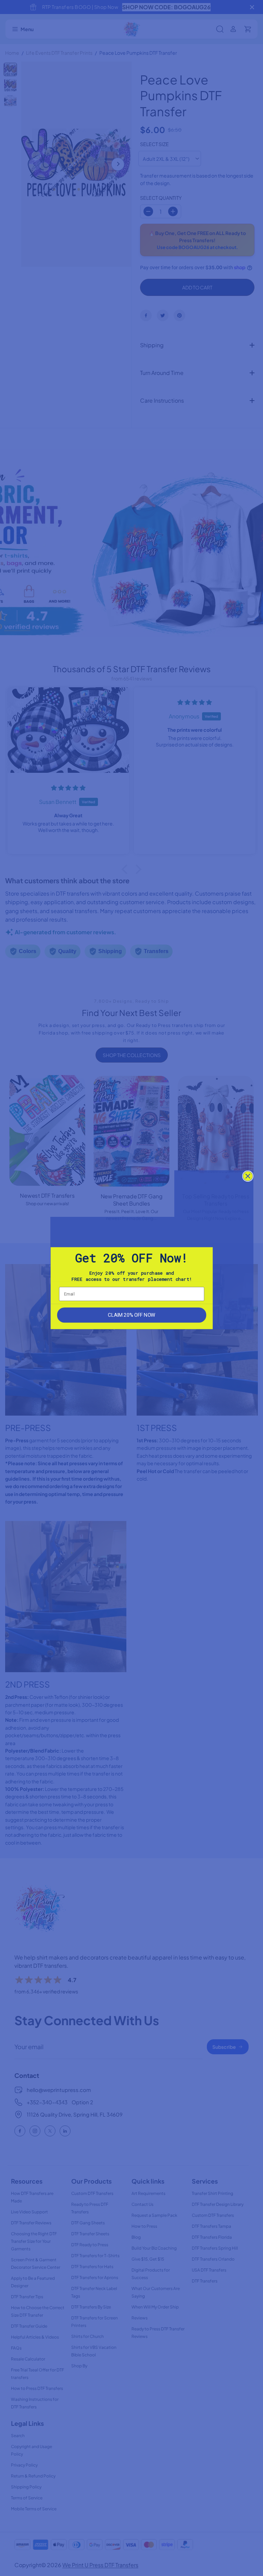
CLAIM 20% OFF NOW (131, 1315)
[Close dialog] (248, 1176)
